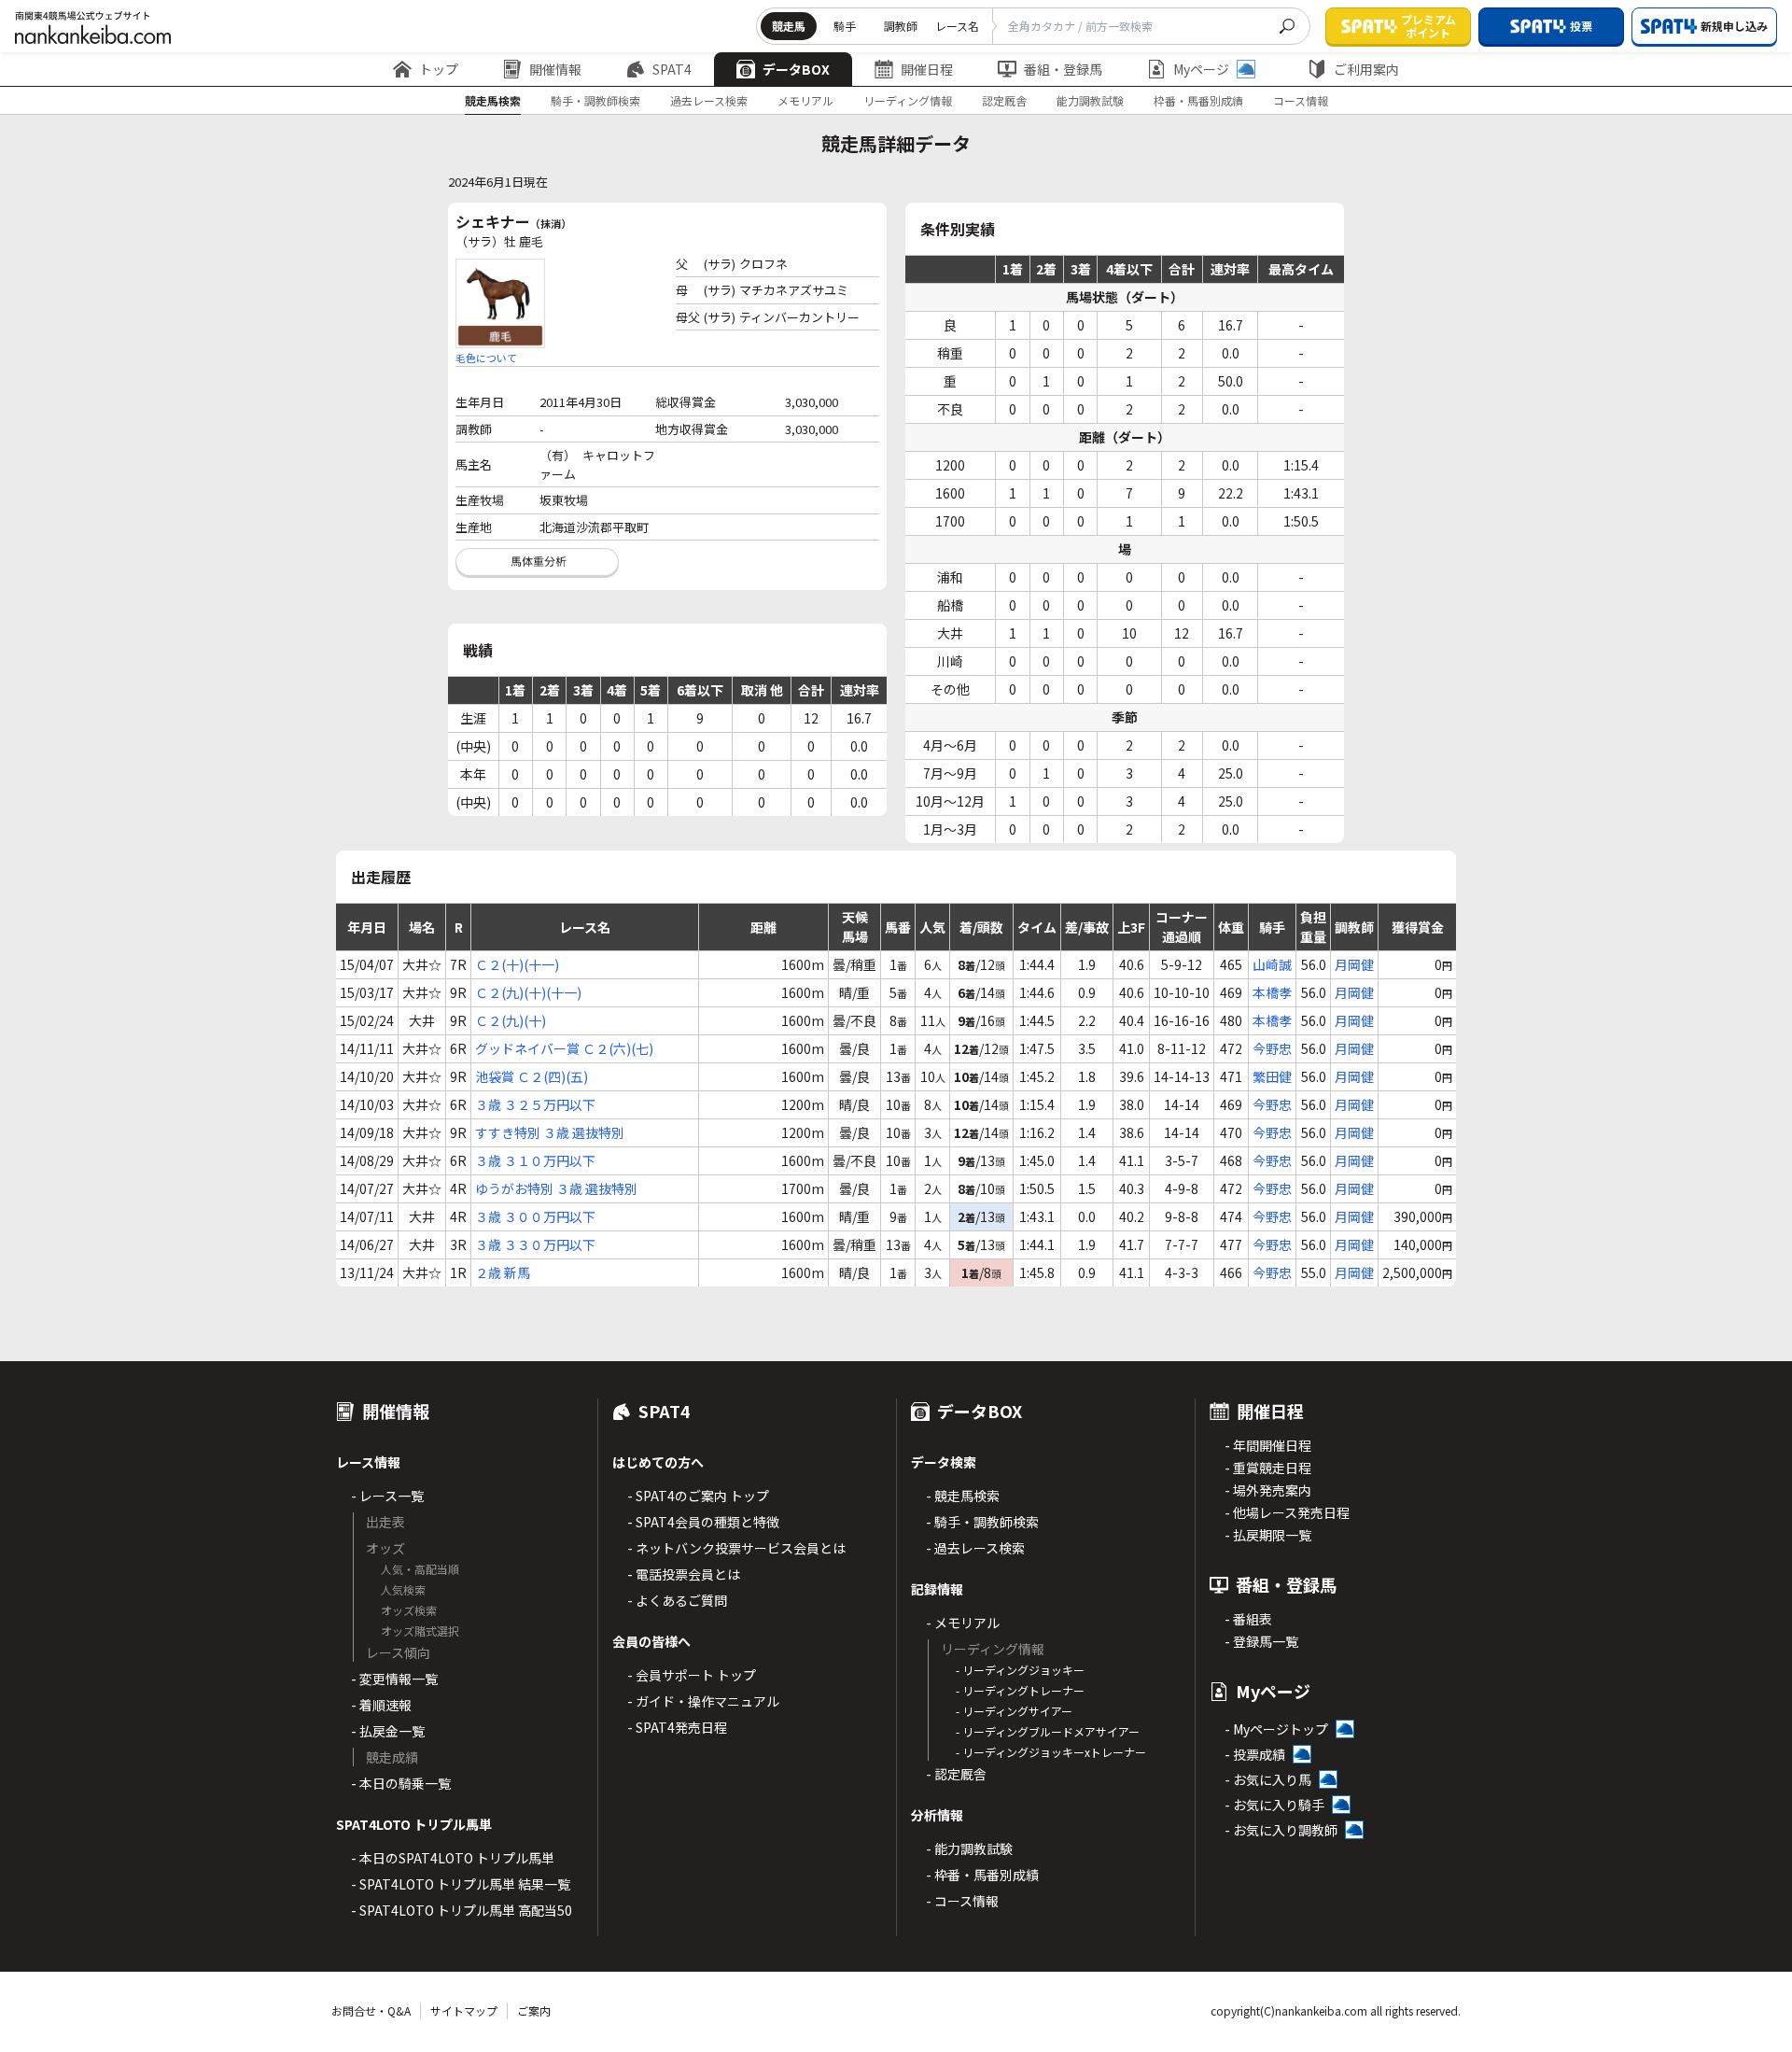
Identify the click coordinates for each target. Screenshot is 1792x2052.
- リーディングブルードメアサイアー (1048, 1731)
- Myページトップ (1276, 1729)
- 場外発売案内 (1268, 1490)
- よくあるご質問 (677, 1600)
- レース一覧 (387, 1496)
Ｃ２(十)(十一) (517, 964)
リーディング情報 (908, 100)
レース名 (957, 26)
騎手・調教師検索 (595, 100)
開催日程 (927, 69)
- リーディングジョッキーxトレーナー (1051, 1752)
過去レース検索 (709, 100)
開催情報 (555, 69)
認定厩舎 (1004, 100)
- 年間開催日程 (1268, 1445)
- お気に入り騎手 (1274, 1805)
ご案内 (534, 2010)
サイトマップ (464, 2010)
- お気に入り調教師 (1281, 1830)
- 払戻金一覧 (388, 1731)
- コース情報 (962, 1901)
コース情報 (1301, 100)
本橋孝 (1272, 992)
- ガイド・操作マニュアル (703, 1701)
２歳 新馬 (503, 1272)
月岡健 (1354, 964)
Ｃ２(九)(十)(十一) (528, 992)
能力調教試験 (1090, 100)
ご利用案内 (1366, 69)
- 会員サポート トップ (692, 1675)
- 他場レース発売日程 (1287, 1512)
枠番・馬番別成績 (1198, 100)
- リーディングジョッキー (1020, 1670)
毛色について (486, 358)
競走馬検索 (493, 100)
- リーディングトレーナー (1020, 1690)
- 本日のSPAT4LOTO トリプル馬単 (453, 1858)
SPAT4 (672, 69)
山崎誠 (1272, 964)
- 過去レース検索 (975, 1548)
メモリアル (805, 100)
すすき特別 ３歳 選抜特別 (550, 1132)
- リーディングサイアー (1014, 1711)
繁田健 (1272, 1076)
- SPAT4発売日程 (677, 1727)
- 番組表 (1248, 1619)
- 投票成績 (1255, 1754)
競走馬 (789, 26)
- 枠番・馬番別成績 (982, 1875)
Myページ (1201, 69)
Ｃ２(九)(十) (511, 1020)
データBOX (796, 69)
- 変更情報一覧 (394, 1679)
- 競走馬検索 (963, 1496)
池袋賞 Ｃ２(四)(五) (532, 1076)
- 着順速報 (381, 1705)
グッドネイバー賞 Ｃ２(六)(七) (564, 1048)
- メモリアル (963, 1623)
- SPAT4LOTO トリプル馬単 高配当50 (462, 1910)
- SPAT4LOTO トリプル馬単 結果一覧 (461, 1884)
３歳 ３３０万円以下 (535, 1244)
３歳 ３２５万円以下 (535, 1104)
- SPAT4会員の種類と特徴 (703, 1522)
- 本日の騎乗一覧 (401, 1783)
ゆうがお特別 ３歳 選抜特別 (556, 1188)
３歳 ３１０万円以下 (535, 1160)
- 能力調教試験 (969, 1848)
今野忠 (1272, 1048)
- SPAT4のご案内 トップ (698, 1496)
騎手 (845, 26)
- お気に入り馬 (1268, 1779)
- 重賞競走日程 (1268, 1468)
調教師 (901, 26)
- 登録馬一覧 (1261, 1641)
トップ (439, 69)
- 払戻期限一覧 (1268, 1535)
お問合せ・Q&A (371, 2010)
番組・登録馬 (1063, 69)
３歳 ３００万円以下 (535, 1216)
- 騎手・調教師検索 (982, 1522)
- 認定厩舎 (956, 1774)
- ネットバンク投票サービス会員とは (736, 1548)
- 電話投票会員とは (684, 1574)
